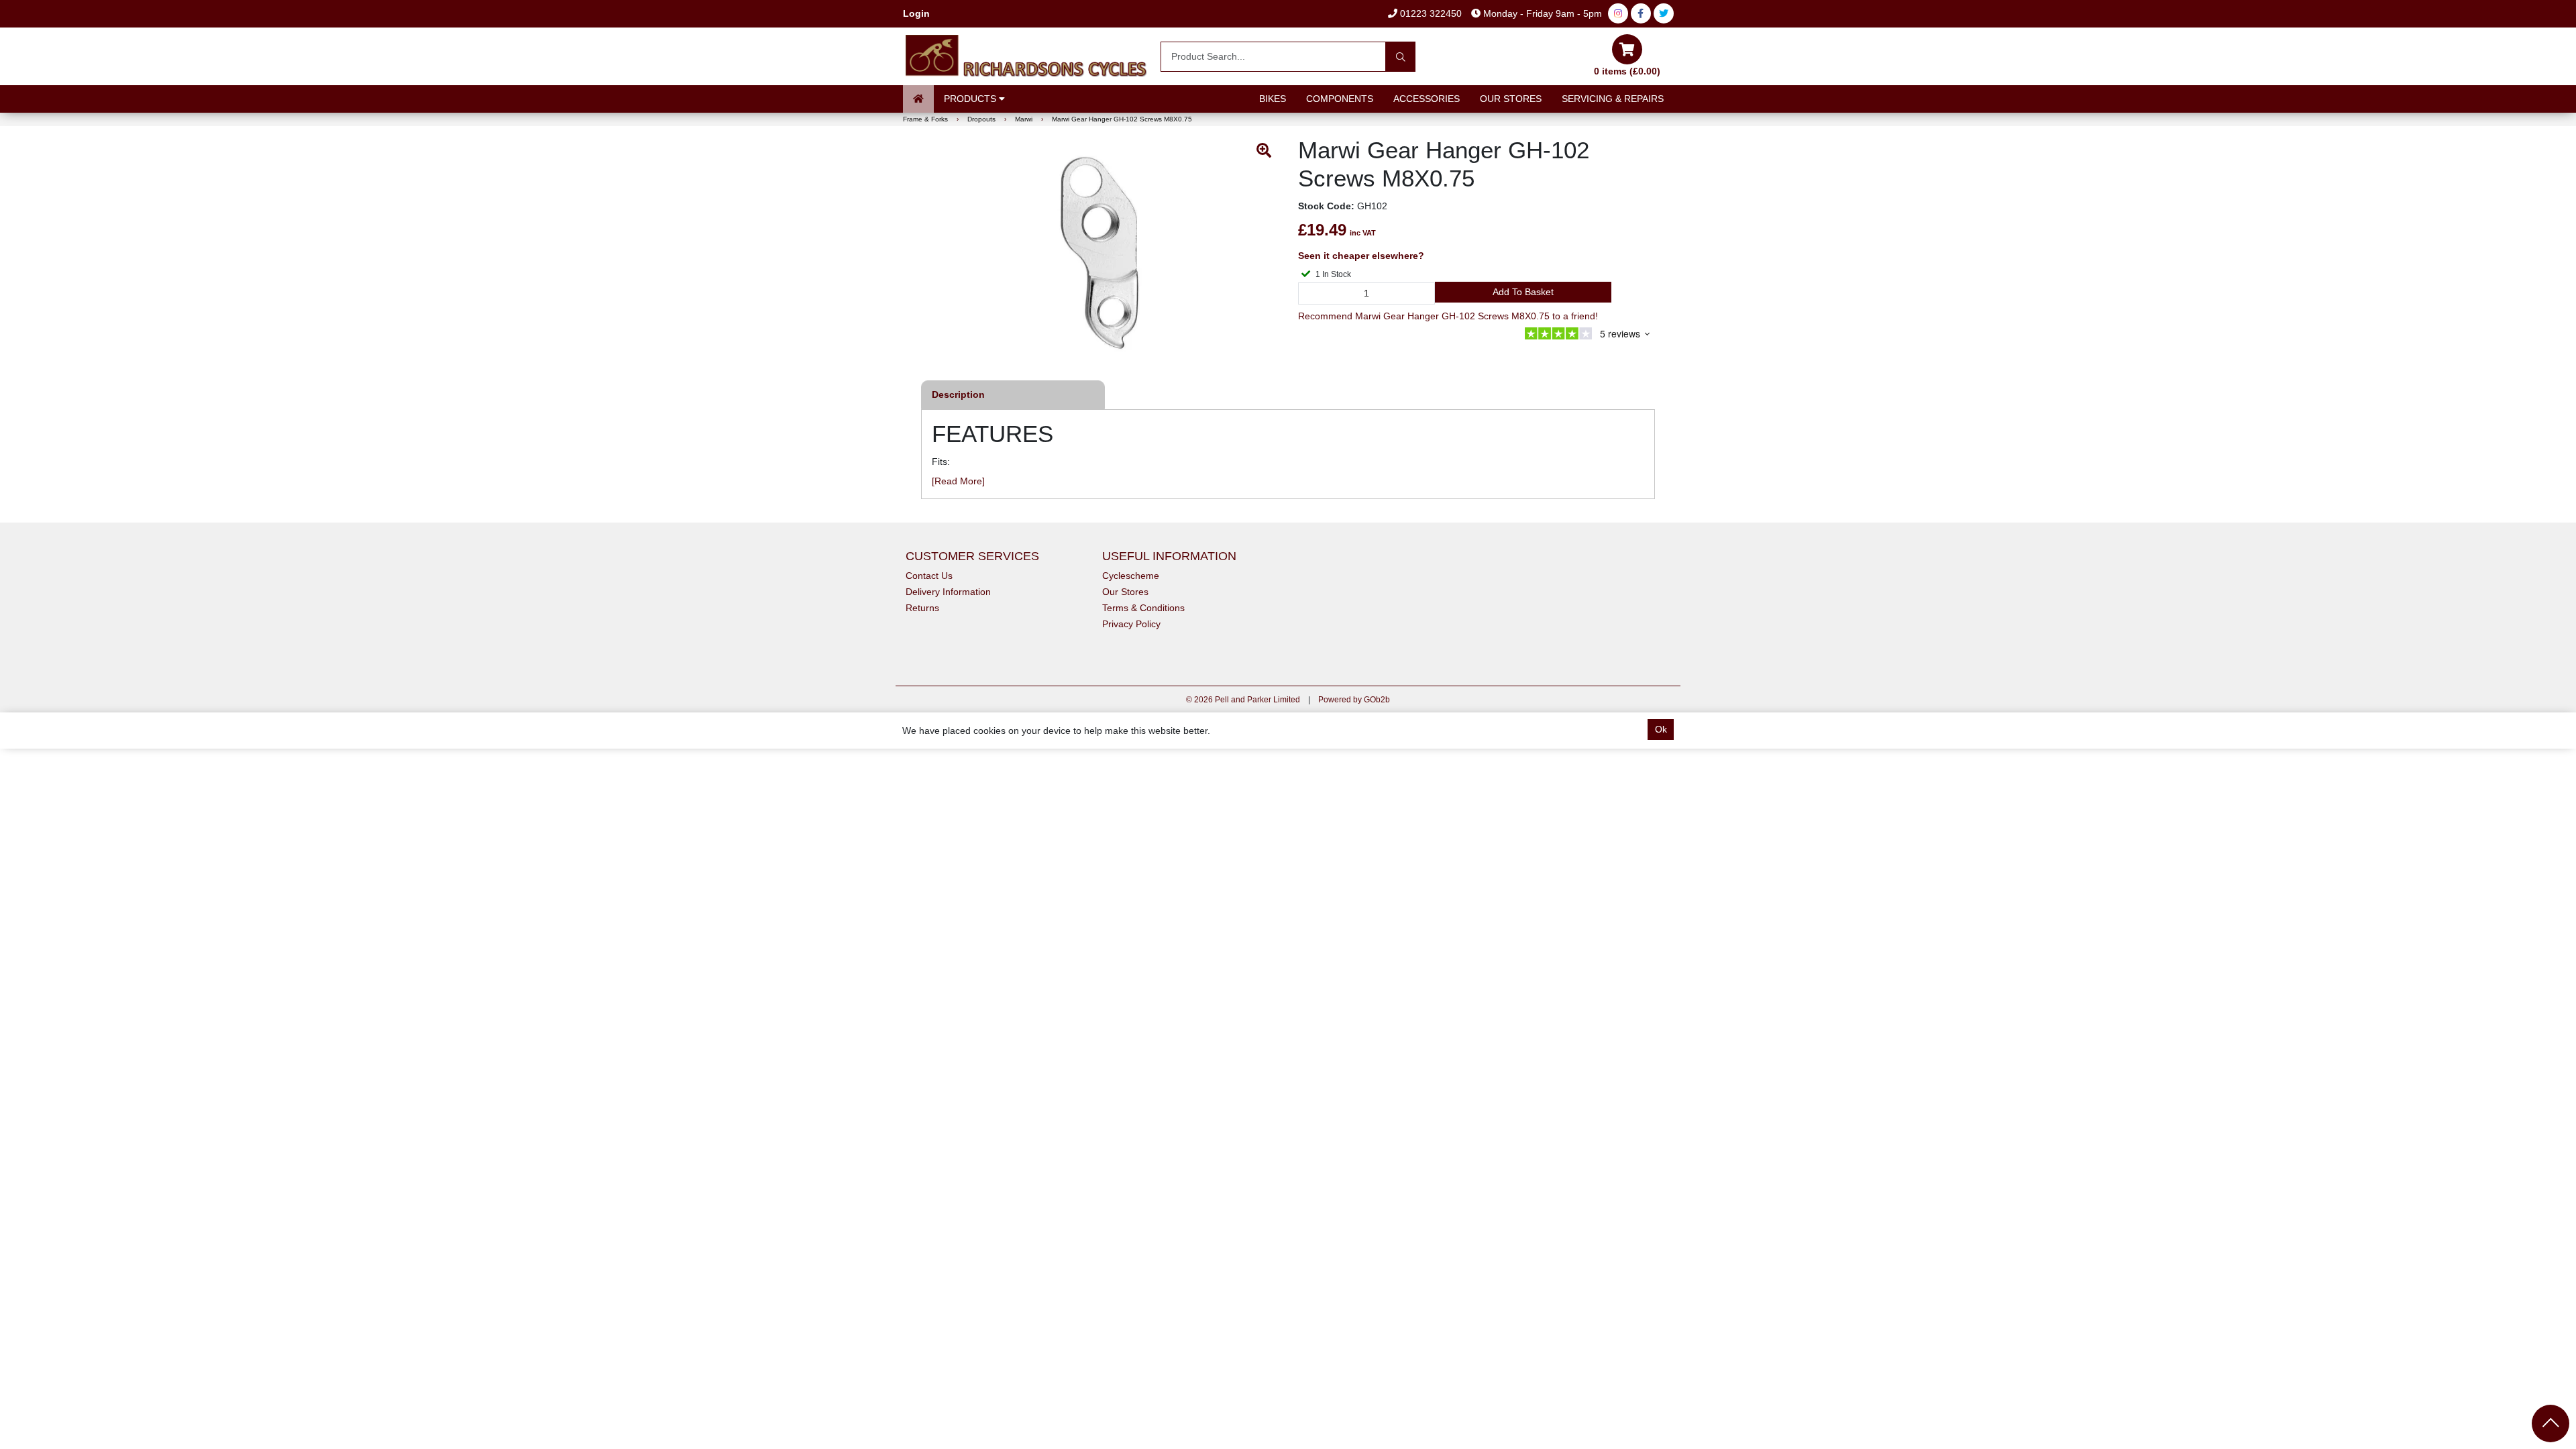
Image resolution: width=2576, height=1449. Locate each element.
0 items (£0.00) (1627, 71)
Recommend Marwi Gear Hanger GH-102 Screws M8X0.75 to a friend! (1448, 316)
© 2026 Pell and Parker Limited (1243, 700)
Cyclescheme (1131, 576)
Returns (922, 608)
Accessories (1427, 99)
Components (1340, 99)
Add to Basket (1523, 292)
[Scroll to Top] (2551, 1424)
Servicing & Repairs (1613, 99)
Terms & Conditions (1143, 608)
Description (958, 394)
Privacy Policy (1131, 624)
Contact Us (929, 576)
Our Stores (1511, 99)
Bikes (1273, 99)
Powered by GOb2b (1354, 700)
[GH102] (1102, 253)
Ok (1661, 729)
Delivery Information (948, 592)
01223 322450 (1430, 13)
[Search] (1400, 57)
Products (971, 99)
